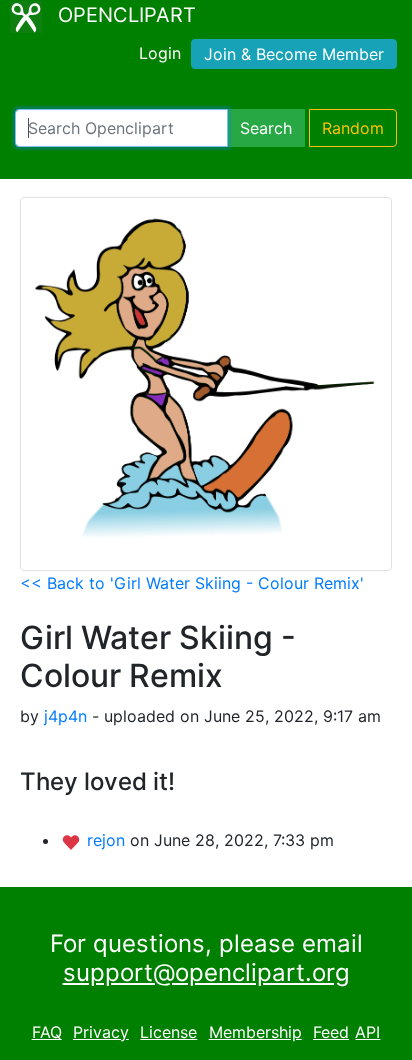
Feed (331, 1032)
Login (160, 53)
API (367, 1032)
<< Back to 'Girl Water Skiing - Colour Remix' (192, 583)
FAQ (47, 1032)
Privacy (101, 1032)
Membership (255, 1032)
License (168, 1032)
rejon (108, 840)
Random (353, 128)
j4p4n (65, 716)
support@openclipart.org (206, 972)
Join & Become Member (294, 54)
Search (266, 128)
